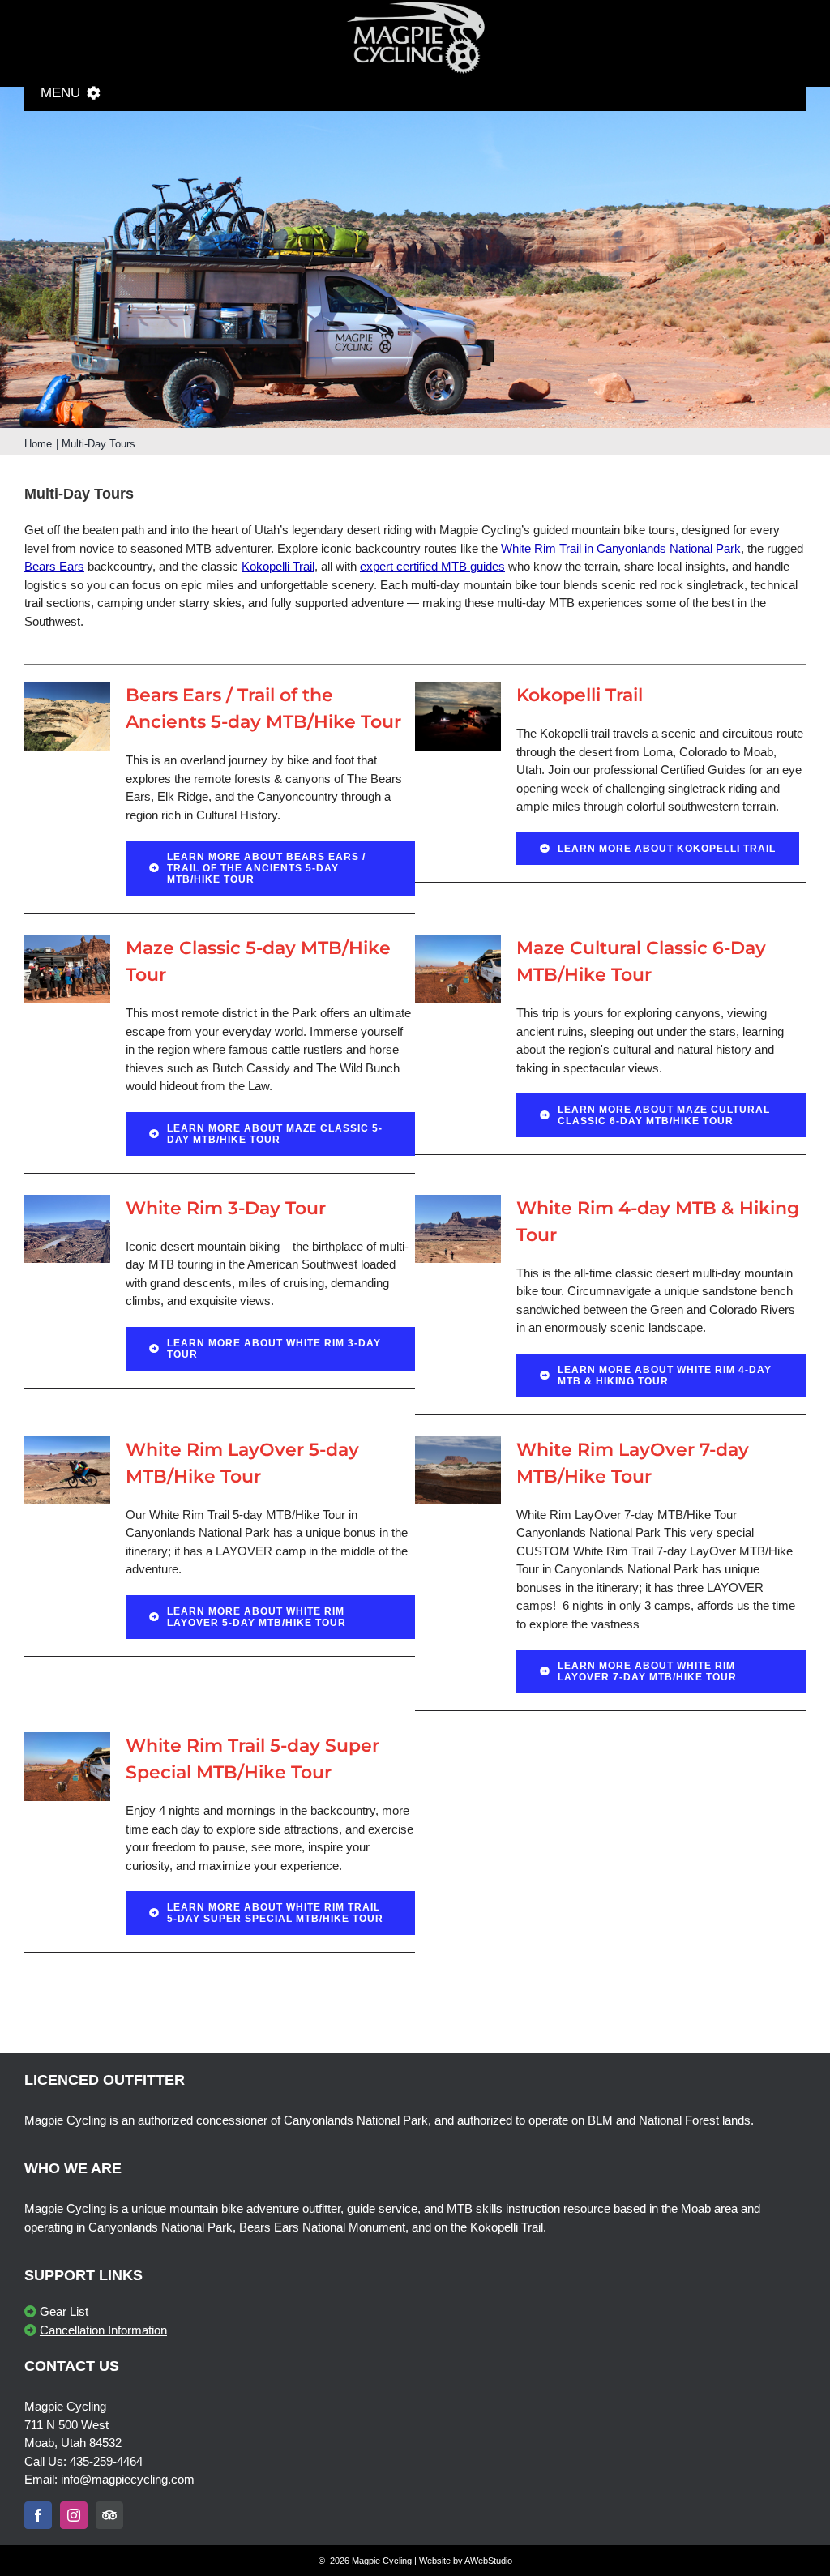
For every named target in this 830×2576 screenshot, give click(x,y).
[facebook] (38, 2515)
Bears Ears (54, 566)
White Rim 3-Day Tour (226, 1208)
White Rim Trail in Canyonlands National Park (621, 548)
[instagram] (74, 2515)
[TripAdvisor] (109, 2515)
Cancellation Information (103, 2330)
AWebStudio (488, 2561)
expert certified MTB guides (432, 566)
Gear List (64, 2311)
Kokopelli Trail (278, 566)
